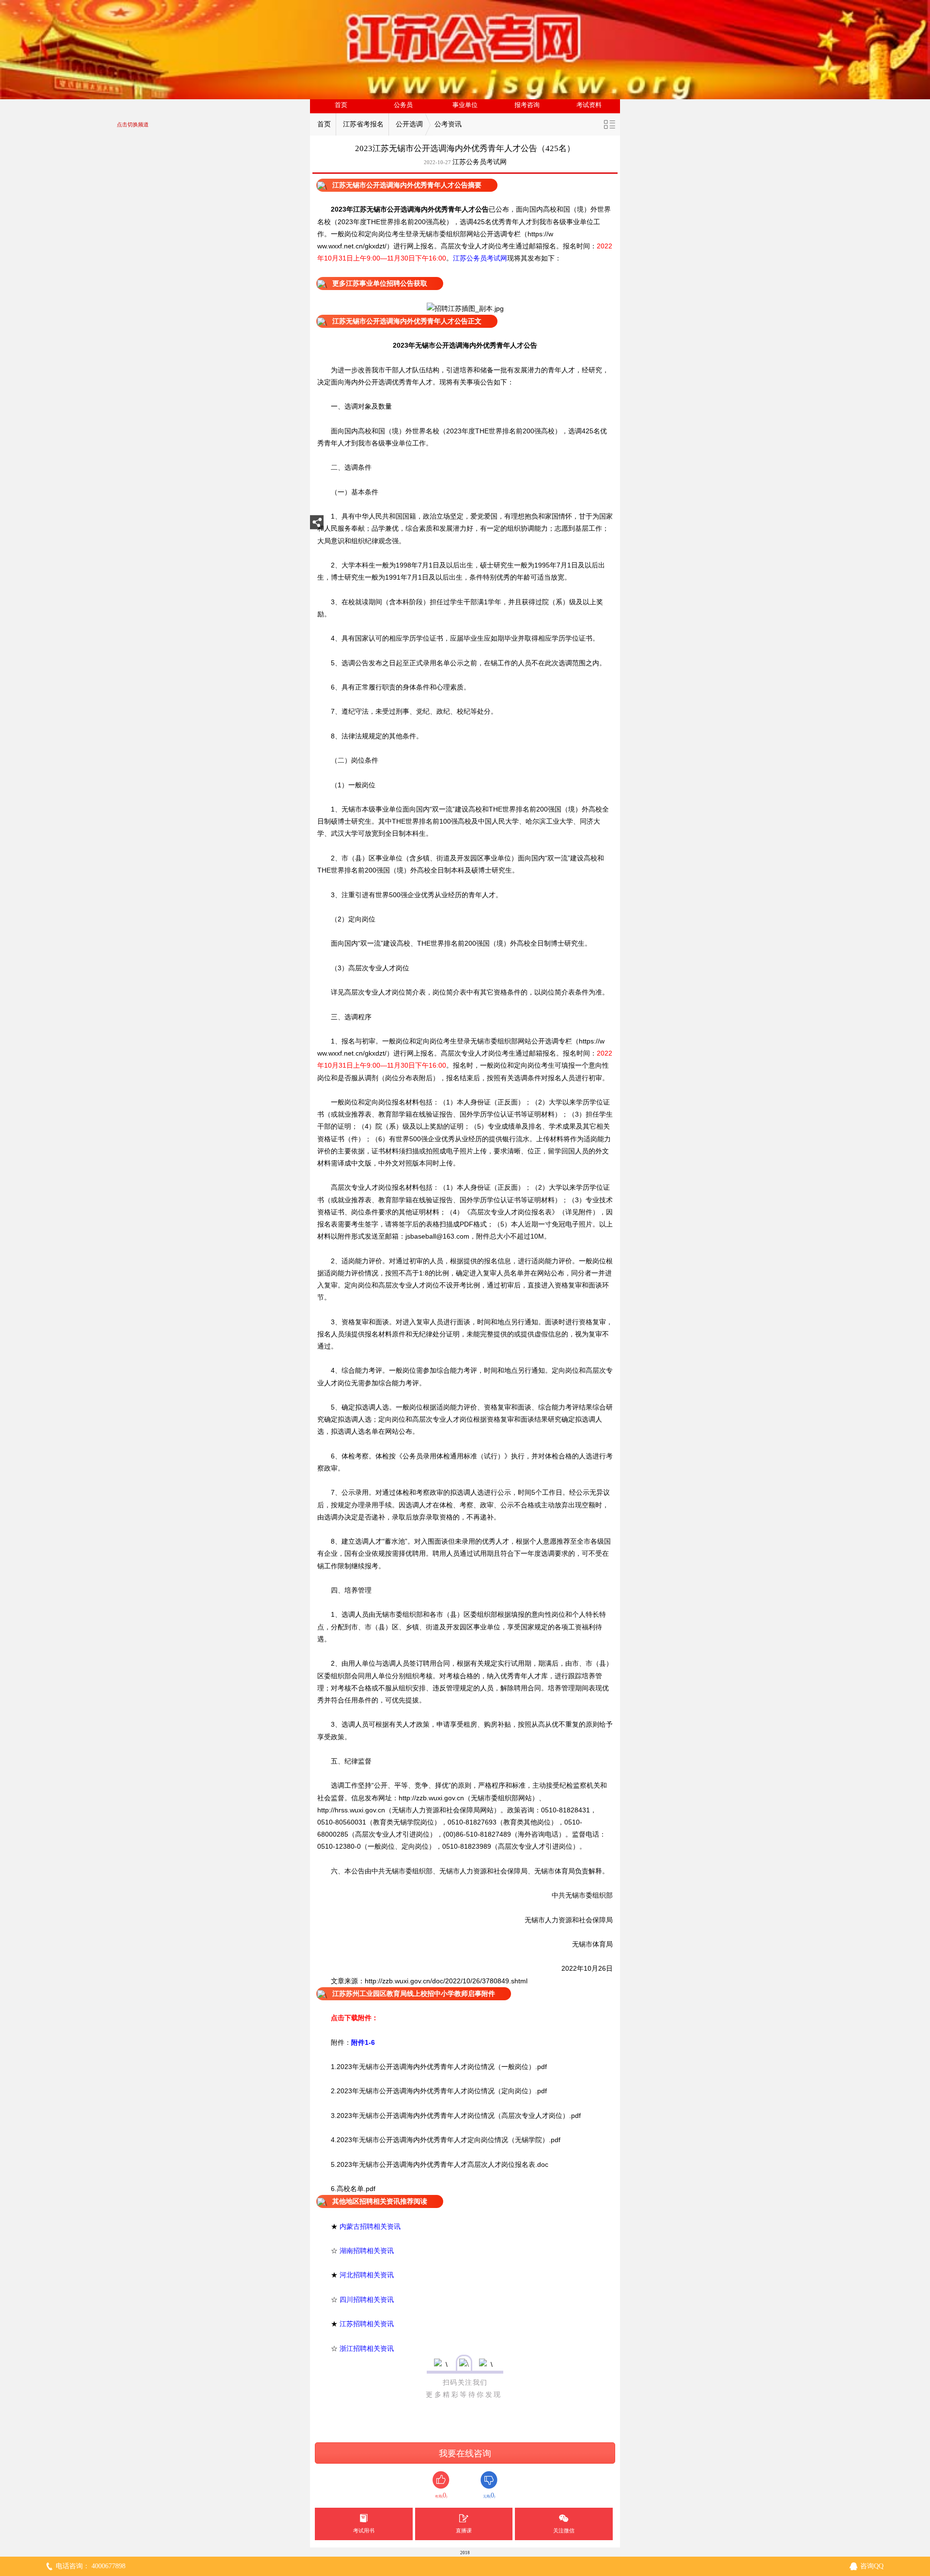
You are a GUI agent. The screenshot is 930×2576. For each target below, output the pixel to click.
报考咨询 (527, 105)
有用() (441, 2495)
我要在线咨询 (465, 2453)
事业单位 (465, 105)
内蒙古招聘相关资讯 (370, 2226)
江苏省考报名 (363, 124)
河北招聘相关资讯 (367, 2275)
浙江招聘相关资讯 (367, 2348)
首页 (341, 105)
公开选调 (409, 124)
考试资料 (589, 105)
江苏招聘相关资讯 (367, 2324)
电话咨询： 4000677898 (91, 2566)
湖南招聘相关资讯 (367, 2251)
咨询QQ (872, 2566)
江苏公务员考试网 (480, 162)
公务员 (403, 105)
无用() (489, 2495)
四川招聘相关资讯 (367, 2300)
